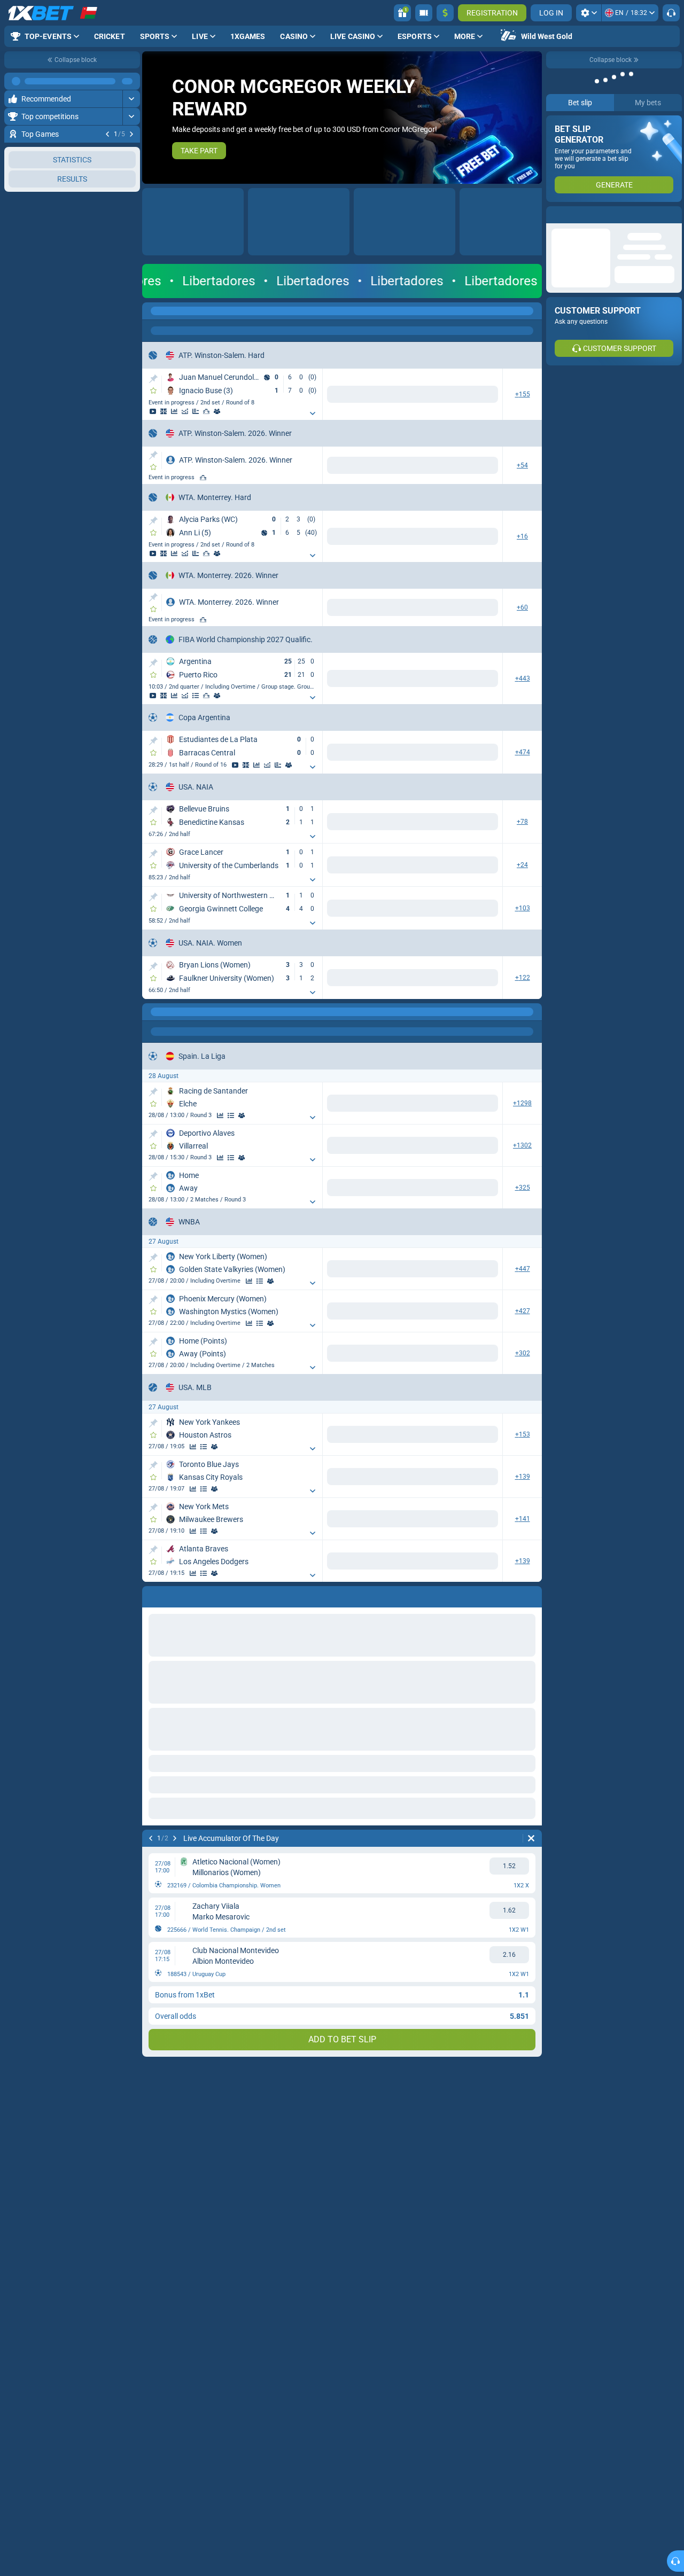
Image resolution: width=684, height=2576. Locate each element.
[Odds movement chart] (295, 403)
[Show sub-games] (380, 405)
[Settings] (589, 13)
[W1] (411, 390)
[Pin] (153, 379)
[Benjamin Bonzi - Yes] (401, 457)
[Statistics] (284, 403)
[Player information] (327, 403)
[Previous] (107, 134)
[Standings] (196, 546)
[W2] (482, 390)
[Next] (131, 134)
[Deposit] (445, 13)
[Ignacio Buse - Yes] (482, 457)
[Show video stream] (263, 403)
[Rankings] (316, 403)
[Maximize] (131, 81)
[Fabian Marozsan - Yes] (442, 457)
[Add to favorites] (153, 391)
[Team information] (217, 546)
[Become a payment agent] (424, 13)
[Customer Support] (671, 13)
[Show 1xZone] (274, 403)
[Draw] (306, 403)
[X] (446, 672)
